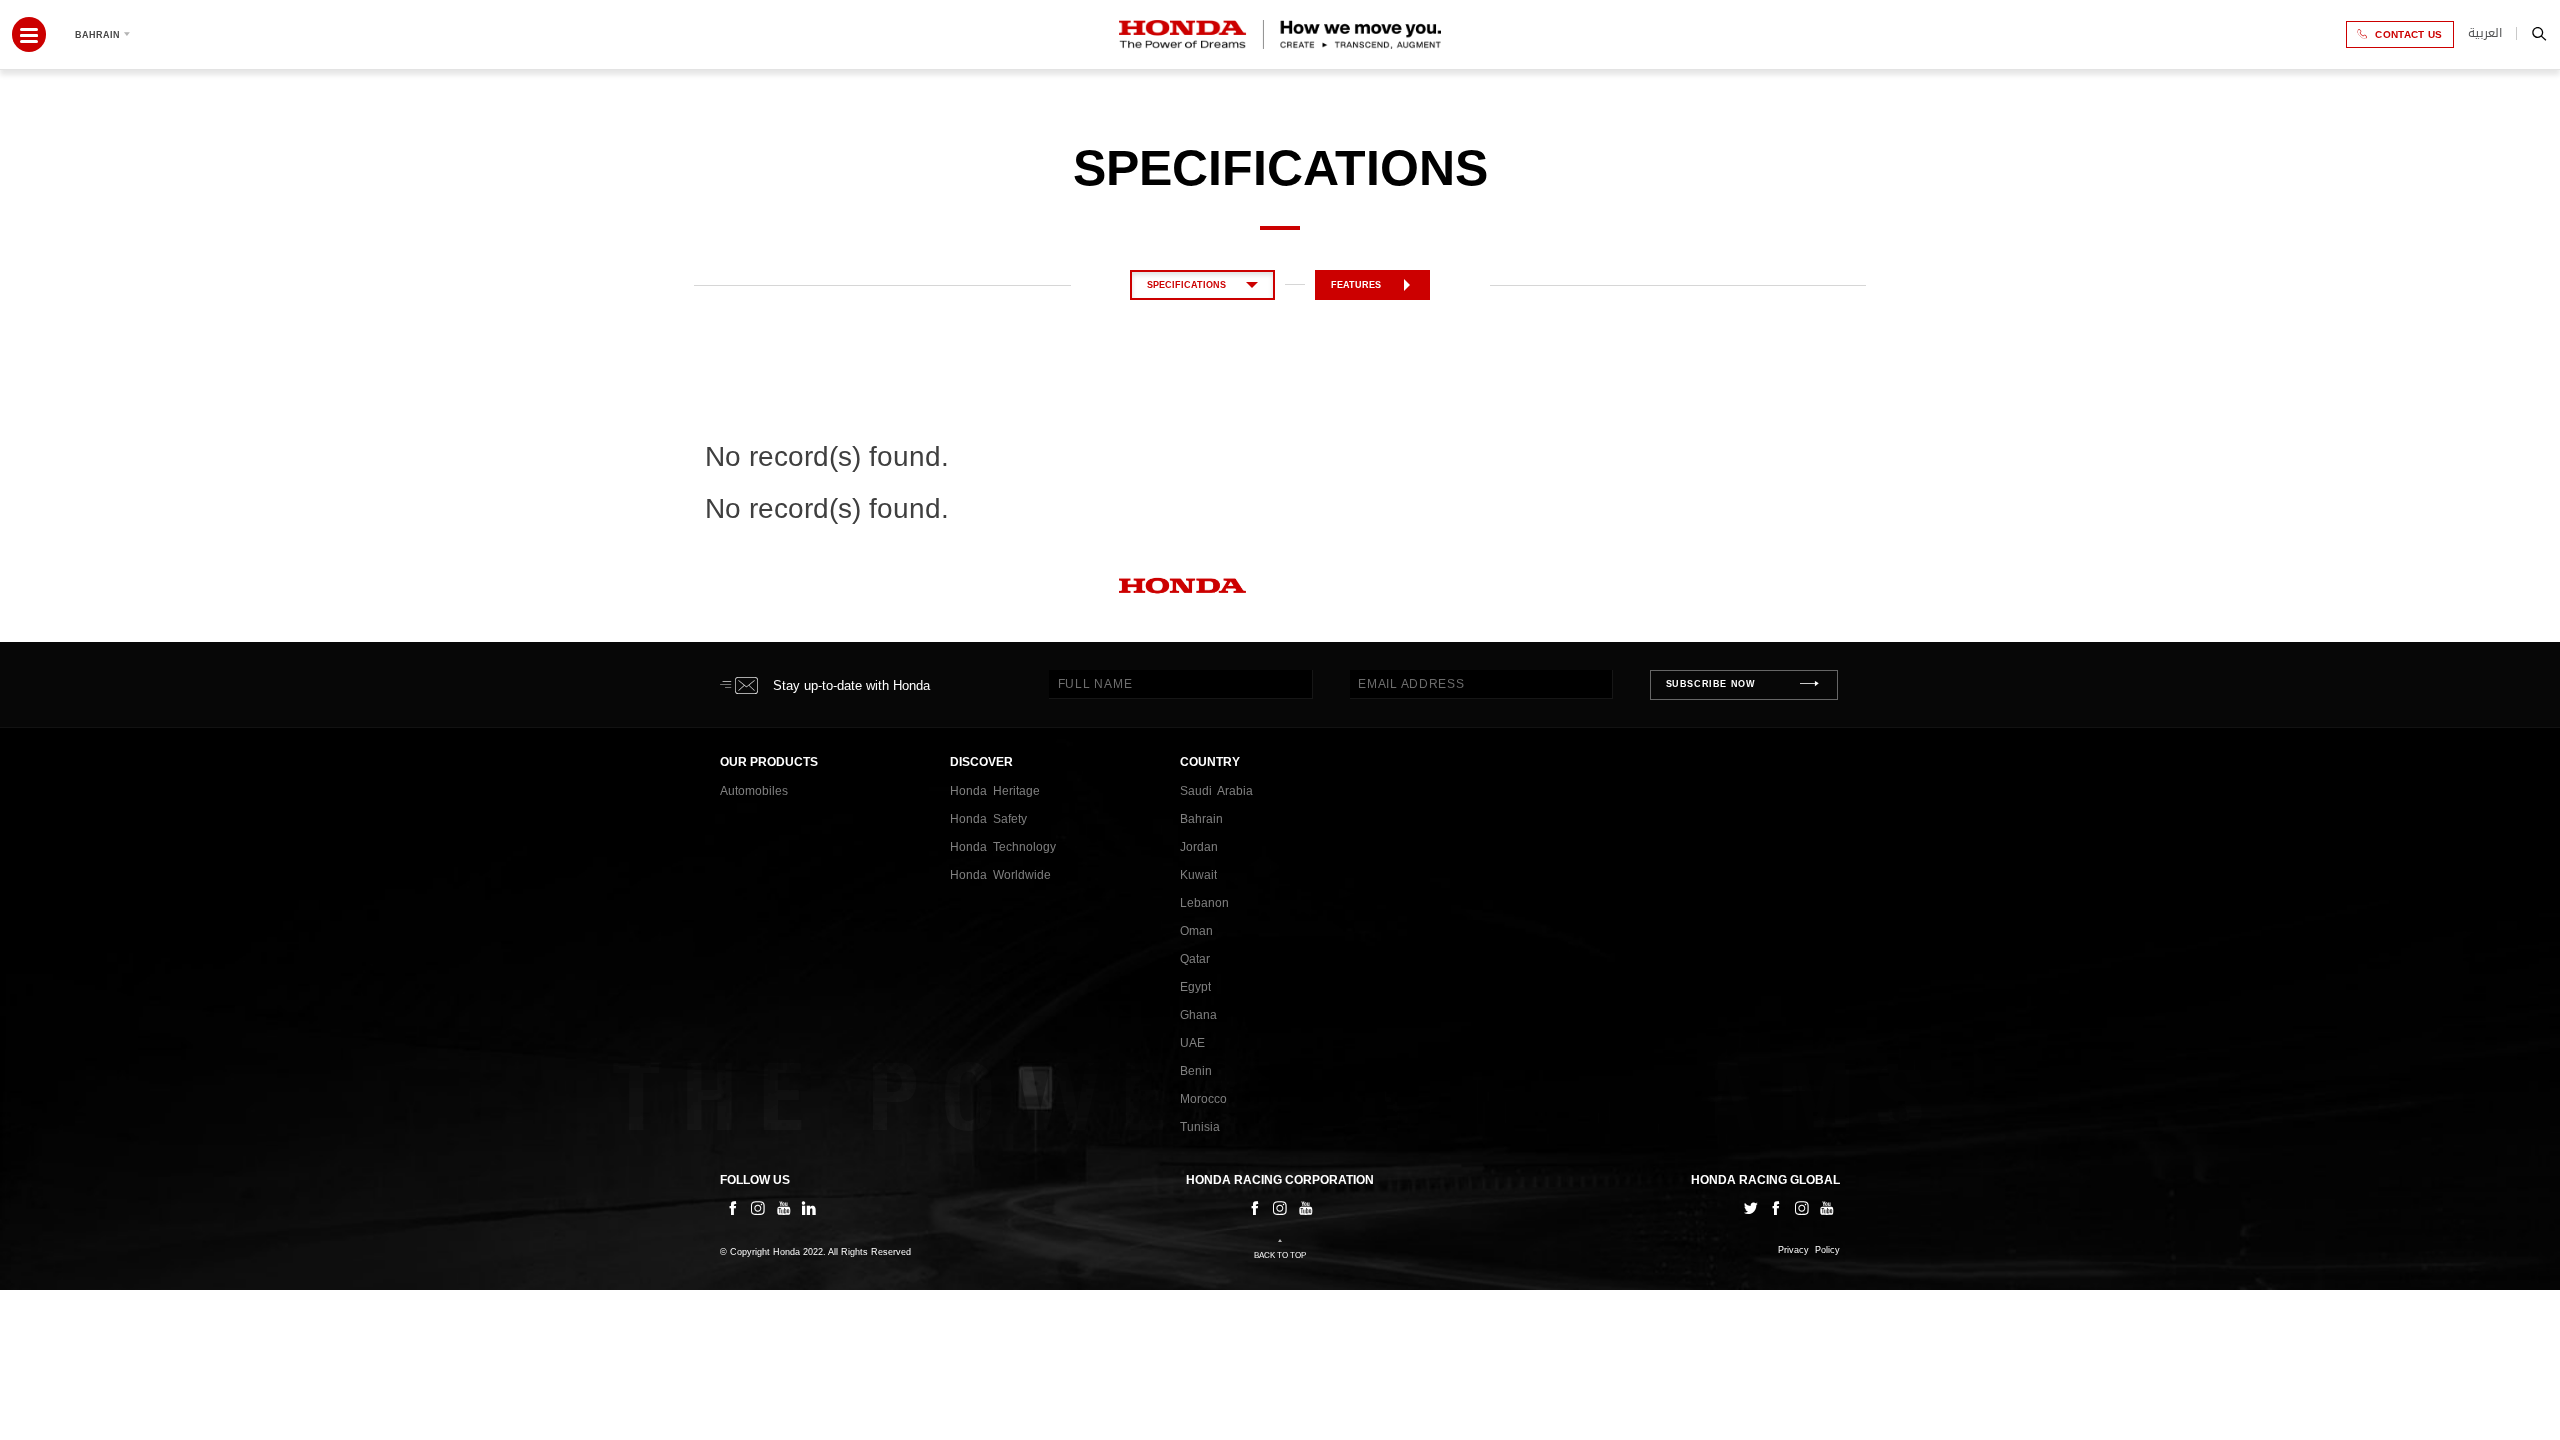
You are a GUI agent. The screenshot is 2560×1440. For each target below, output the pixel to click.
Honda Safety (988, 819)
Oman (1196, 931)
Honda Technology (1003, 847)
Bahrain (1201, 819)
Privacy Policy (1809, 1250)
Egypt (1195, 987)
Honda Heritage (995, 791)
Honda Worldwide (1000, 875)
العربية (2485, 33)
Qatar (1195, 959)
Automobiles (754, 791)
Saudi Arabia (1216, 791)
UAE (1192, 1043)
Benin (1196, 1071)
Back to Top (1280, 1255)
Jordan (1199, 847)
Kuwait (1198, 875)
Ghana (1198, 1015)
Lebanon (1204, 903)
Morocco (1203, 1099)
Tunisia (1200, 1127)
